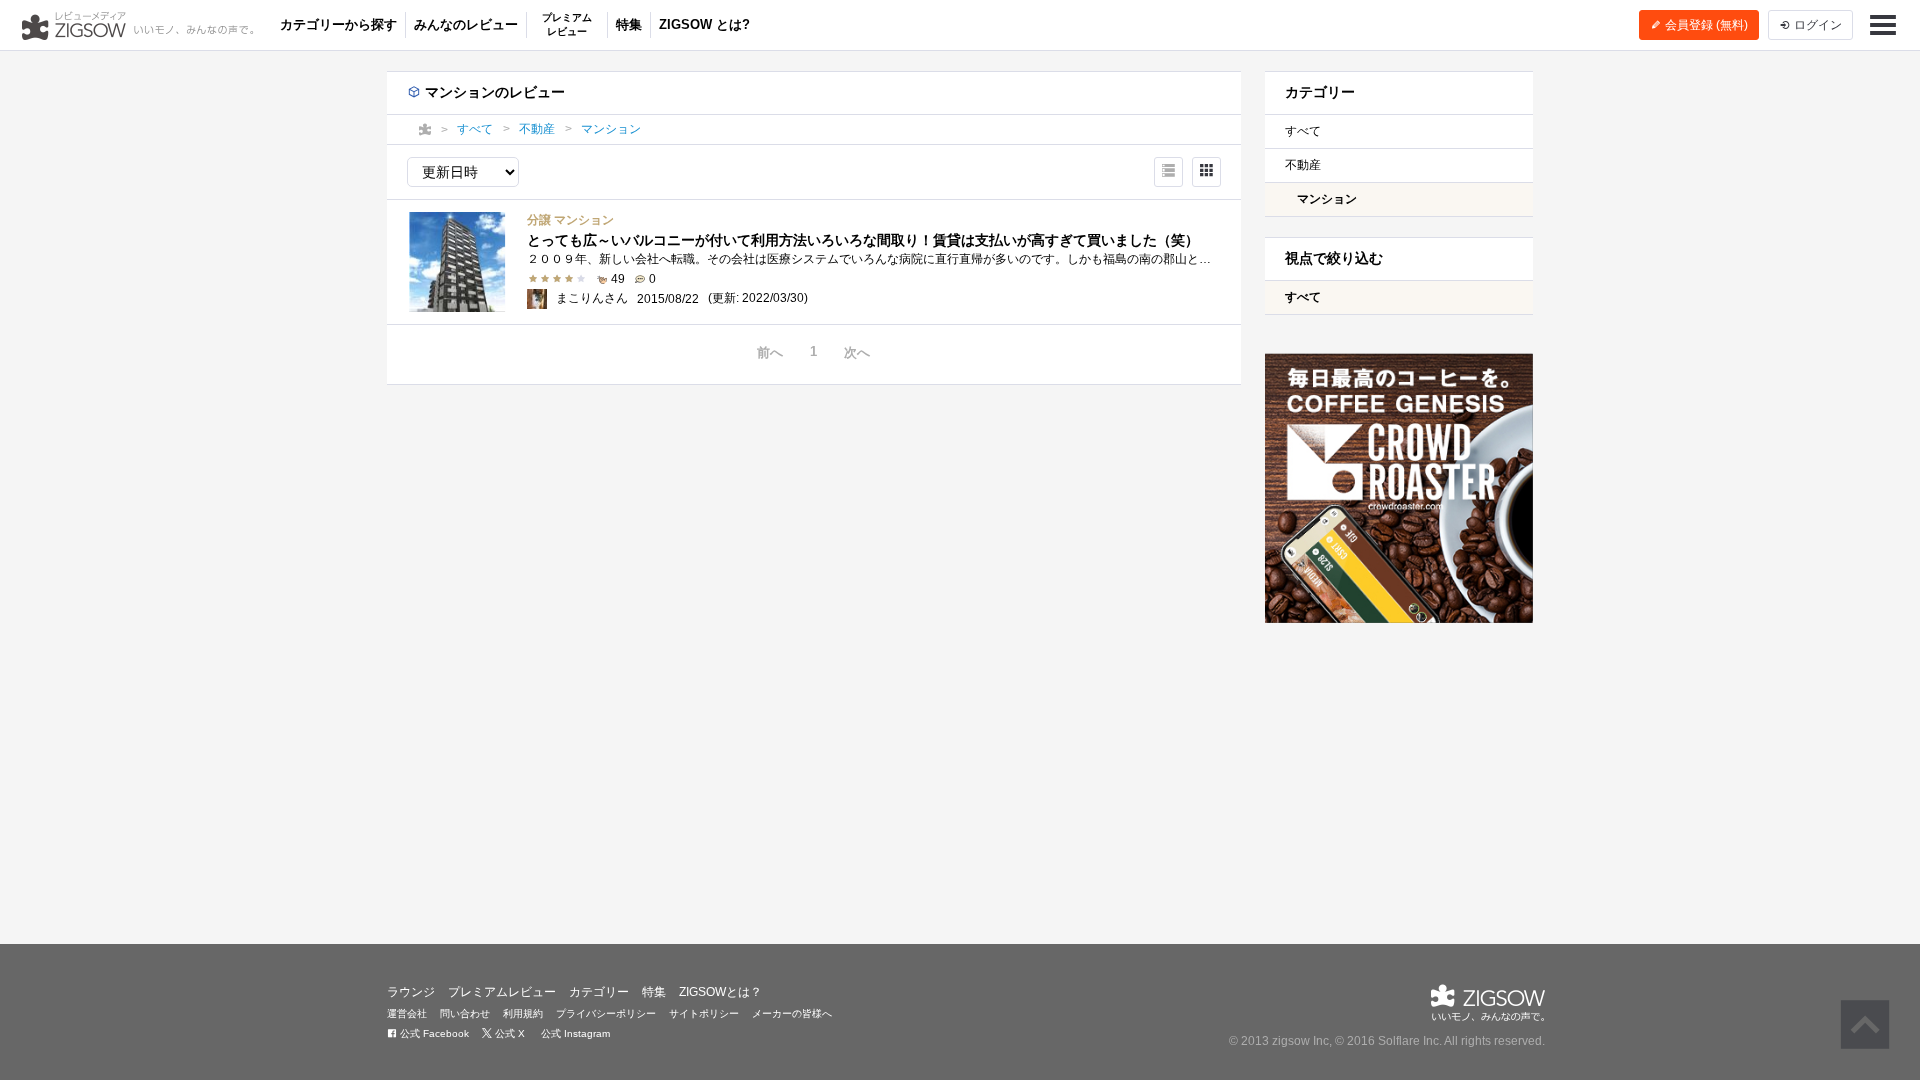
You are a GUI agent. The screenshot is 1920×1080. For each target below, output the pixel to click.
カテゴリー (599, 992)
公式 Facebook (433, 1033)
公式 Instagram (574, 1033)
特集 (629, 24)
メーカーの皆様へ (792, 1013)
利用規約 (523, 1013)
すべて (1303, 131)
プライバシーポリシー (606, 1013)
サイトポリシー (704, 1013)
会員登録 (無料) (1705, 25)
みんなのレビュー (466, 24)
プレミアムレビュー (567, 24)
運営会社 (407, 1013)
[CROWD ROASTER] (1399, 488)
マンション (1327, 199)
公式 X (508, 1033)
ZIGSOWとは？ (720, 992)
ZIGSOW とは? (704, 24)
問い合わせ (465, 1013)
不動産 (1303, 165)
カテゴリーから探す (338, 24)
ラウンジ (411, 992)
